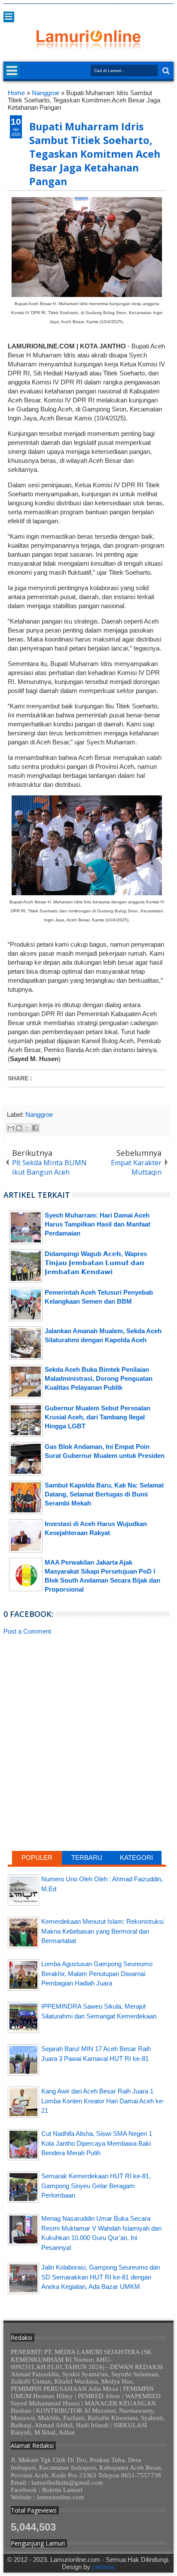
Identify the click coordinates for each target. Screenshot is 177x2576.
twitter (101, 10)
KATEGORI (136, 1858)
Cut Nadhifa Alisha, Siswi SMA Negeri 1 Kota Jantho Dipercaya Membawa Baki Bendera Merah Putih (97, 2143)
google (123, 10)
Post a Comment (27, 1631)
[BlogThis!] (19, 1128)
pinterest (168, 10)
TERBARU (87, 1858)
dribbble (157, 10)
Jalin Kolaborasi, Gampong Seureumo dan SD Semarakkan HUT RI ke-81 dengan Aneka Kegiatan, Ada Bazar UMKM (101, 2277)
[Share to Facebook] (35, 1128)
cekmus (103, 2567)
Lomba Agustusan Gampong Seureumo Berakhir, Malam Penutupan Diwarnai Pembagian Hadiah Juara (97, 1973)
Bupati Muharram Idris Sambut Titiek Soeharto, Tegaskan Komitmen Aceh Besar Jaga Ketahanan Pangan (95, 154)
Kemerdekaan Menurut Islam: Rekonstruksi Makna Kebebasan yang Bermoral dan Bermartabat (102, 1931)
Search (165, 71)
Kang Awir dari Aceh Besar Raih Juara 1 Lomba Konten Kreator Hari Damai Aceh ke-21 (103, 2101)
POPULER (37, 1858)
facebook (112, 10)
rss (134, 10)
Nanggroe (39, 1114)
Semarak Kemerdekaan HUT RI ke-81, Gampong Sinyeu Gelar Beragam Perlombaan (96, 2186)
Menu (9, 17)
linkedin (146, 10)
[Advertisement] (87, 1707)
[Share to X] (27, 1128)
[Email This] (11, 1128)
